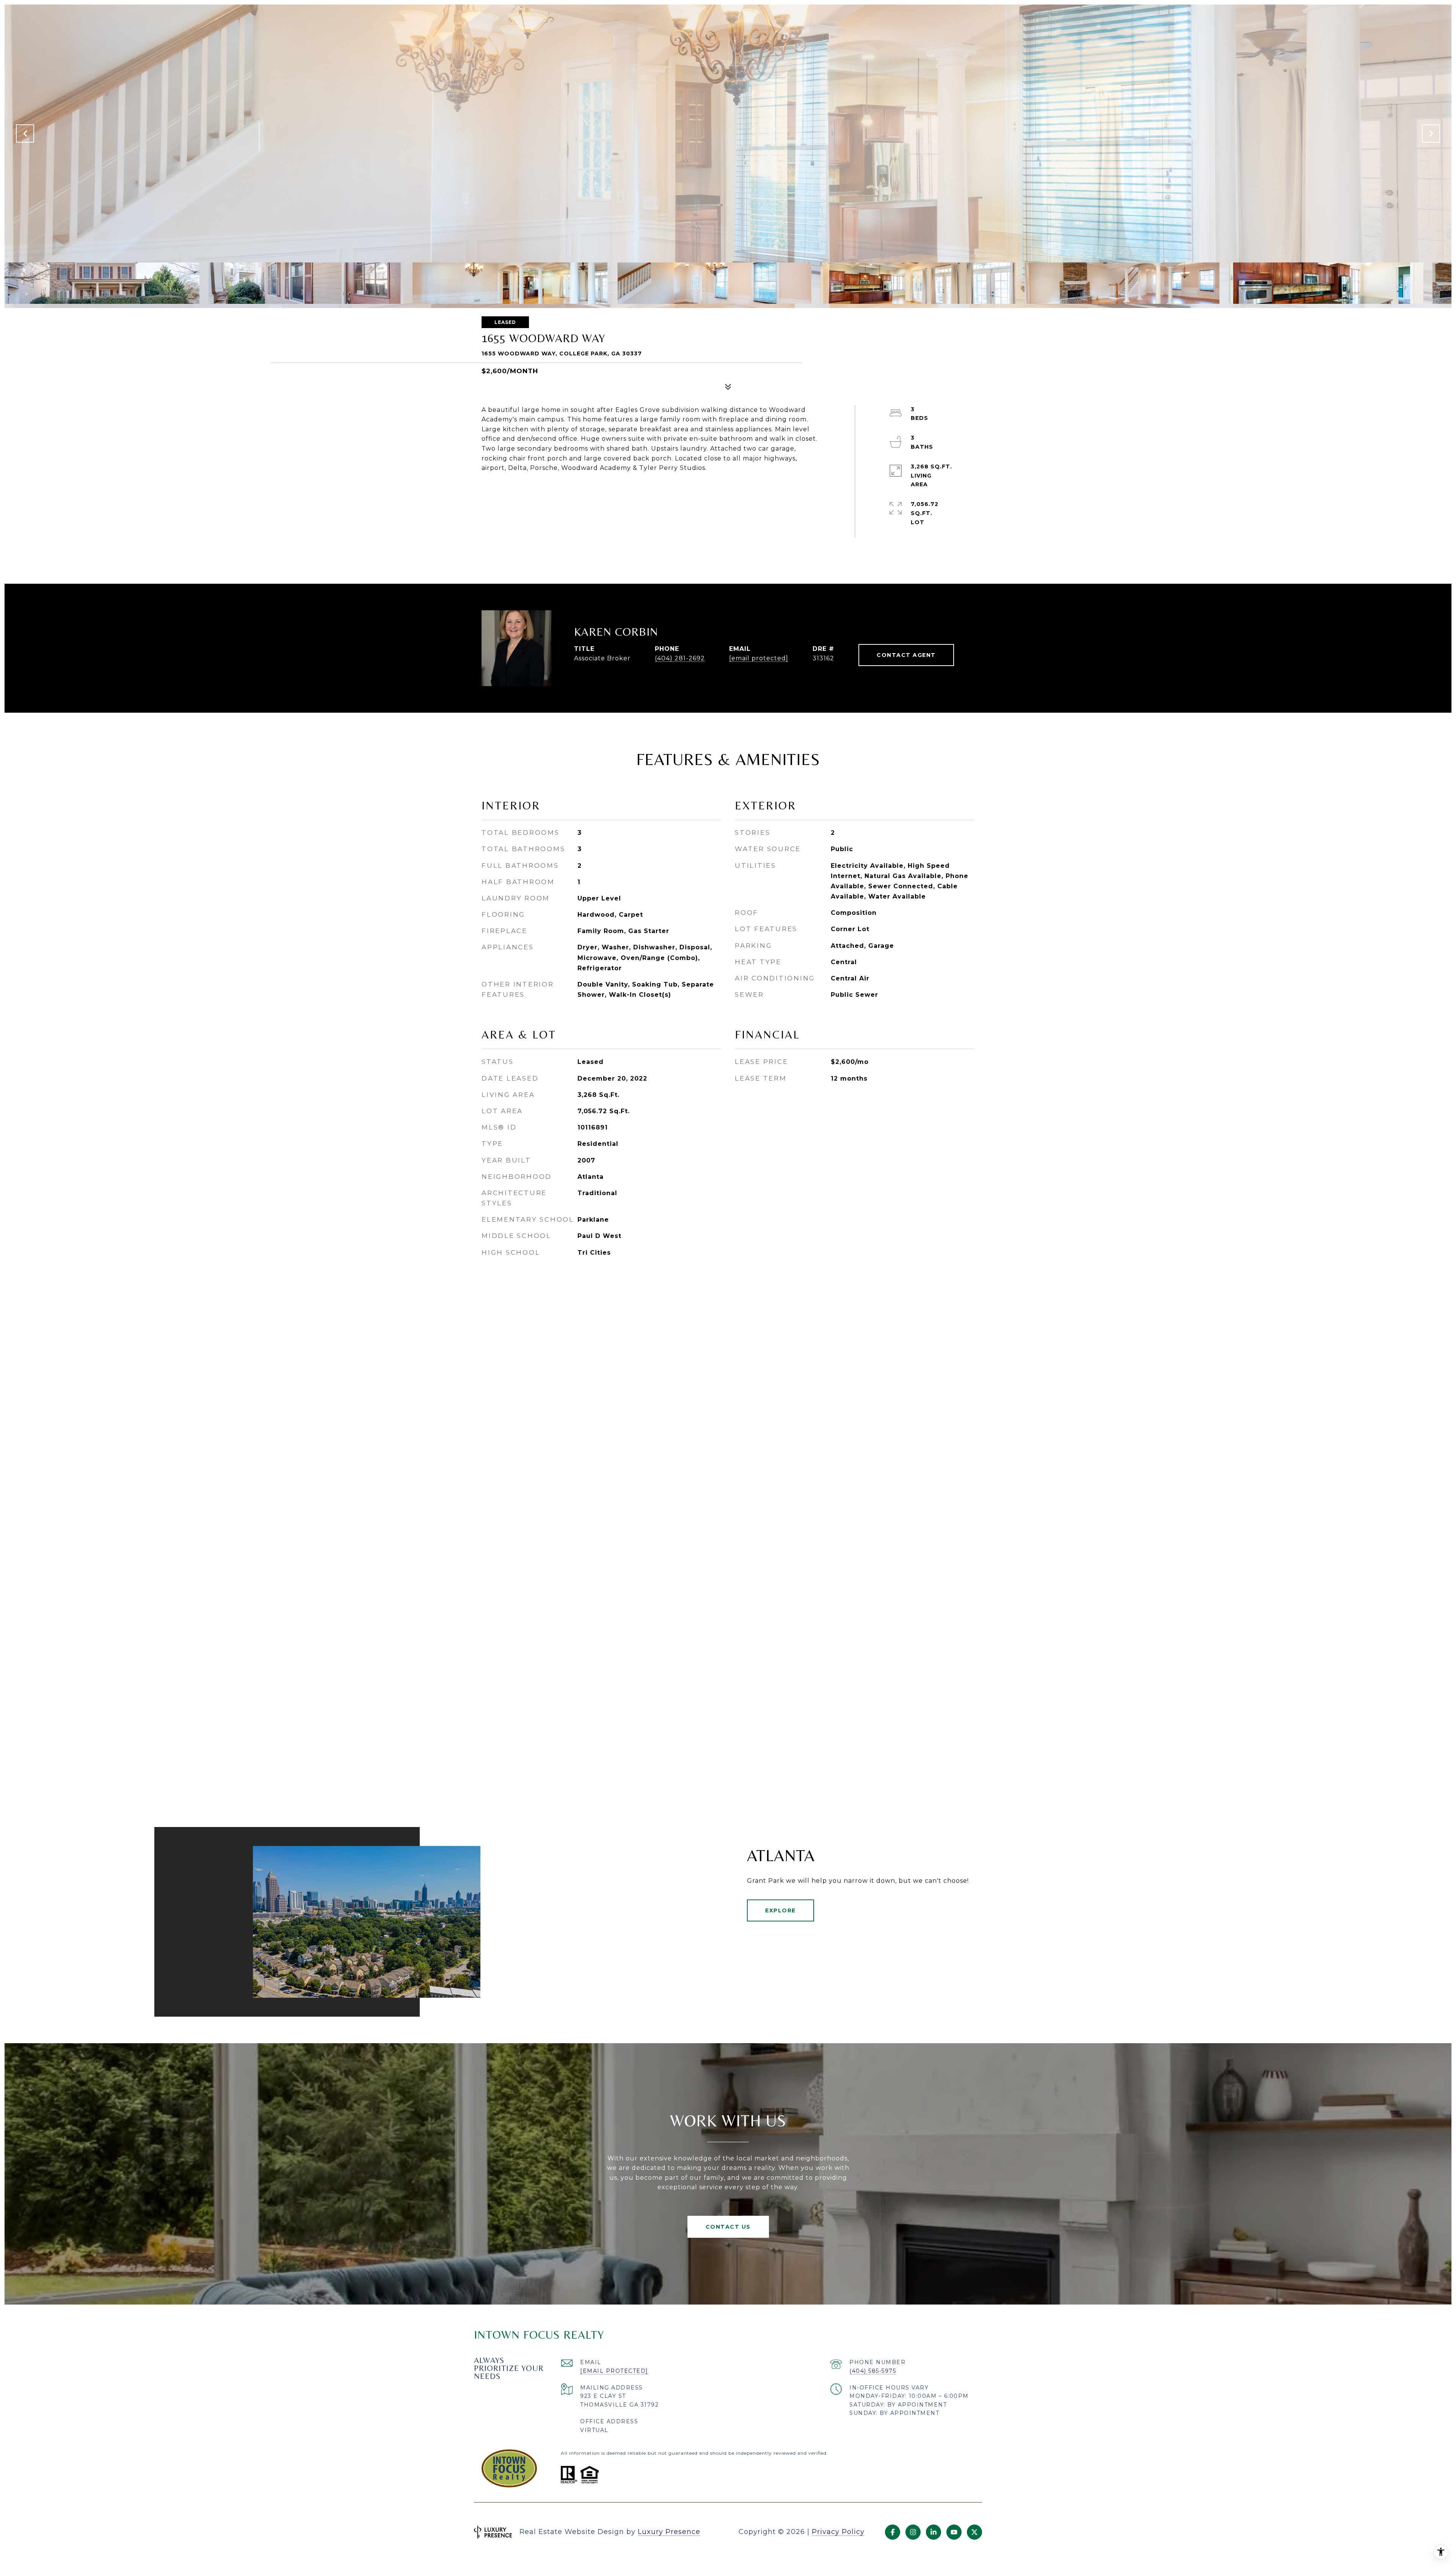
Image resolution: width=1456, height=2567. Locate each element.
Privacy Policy (838, 2532)
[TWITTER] (974, 2532)
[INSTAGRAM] (913, 2532)
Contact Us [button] (728, 2227)
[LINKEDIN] (934, 2532)
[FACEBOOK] (893, 2532)
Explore (781, 1910)
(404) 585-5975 (873, 2371)
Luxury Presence (669, 2532)
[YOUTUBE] (954, 2532)
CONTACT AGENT (906, 655)
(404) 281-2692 (680, 658)
